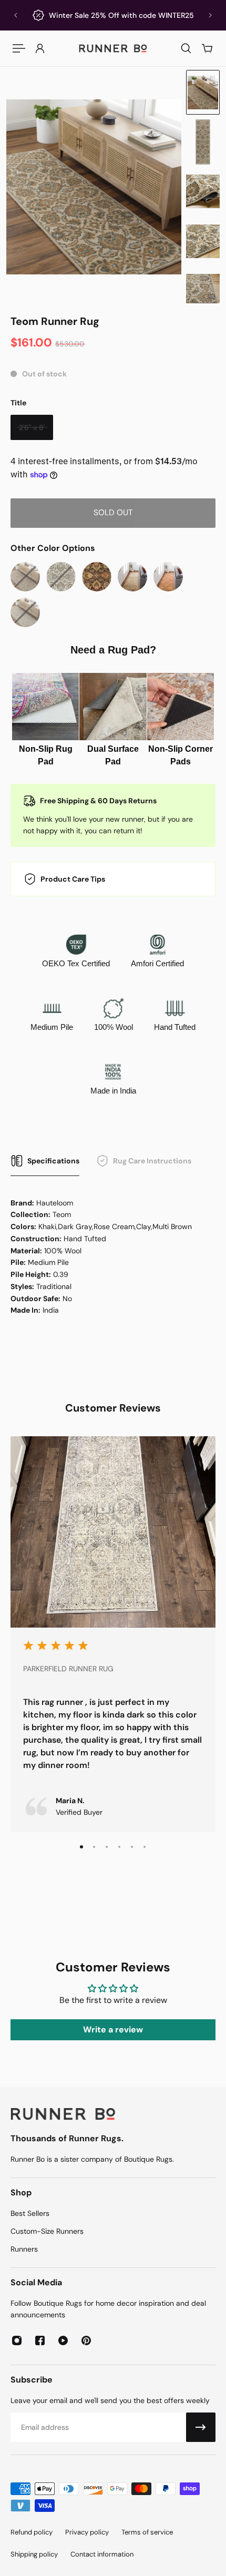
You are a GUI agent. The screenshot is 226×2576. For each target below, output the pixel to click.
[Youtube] (63, 2340)
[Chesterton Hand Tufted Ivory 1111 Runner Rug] (132, 577)
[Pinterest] (86, 2340)
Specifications (53, 1161)
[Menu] (19, 48)
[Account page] (40, 48)
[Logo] (113, 48)
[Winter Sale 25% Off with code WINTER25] (113, 15)
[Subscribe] (201, 2427)
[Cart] (207, 48)
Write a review (113, 2030)
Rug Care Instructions (152, 1161)
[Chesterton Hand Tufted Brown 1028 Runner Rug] (97, 577)
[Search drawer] (186, 48)
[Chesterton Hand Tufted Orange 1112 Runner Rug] (168, 577)
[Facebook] (40, 2340)
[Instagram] (17, 2340)
